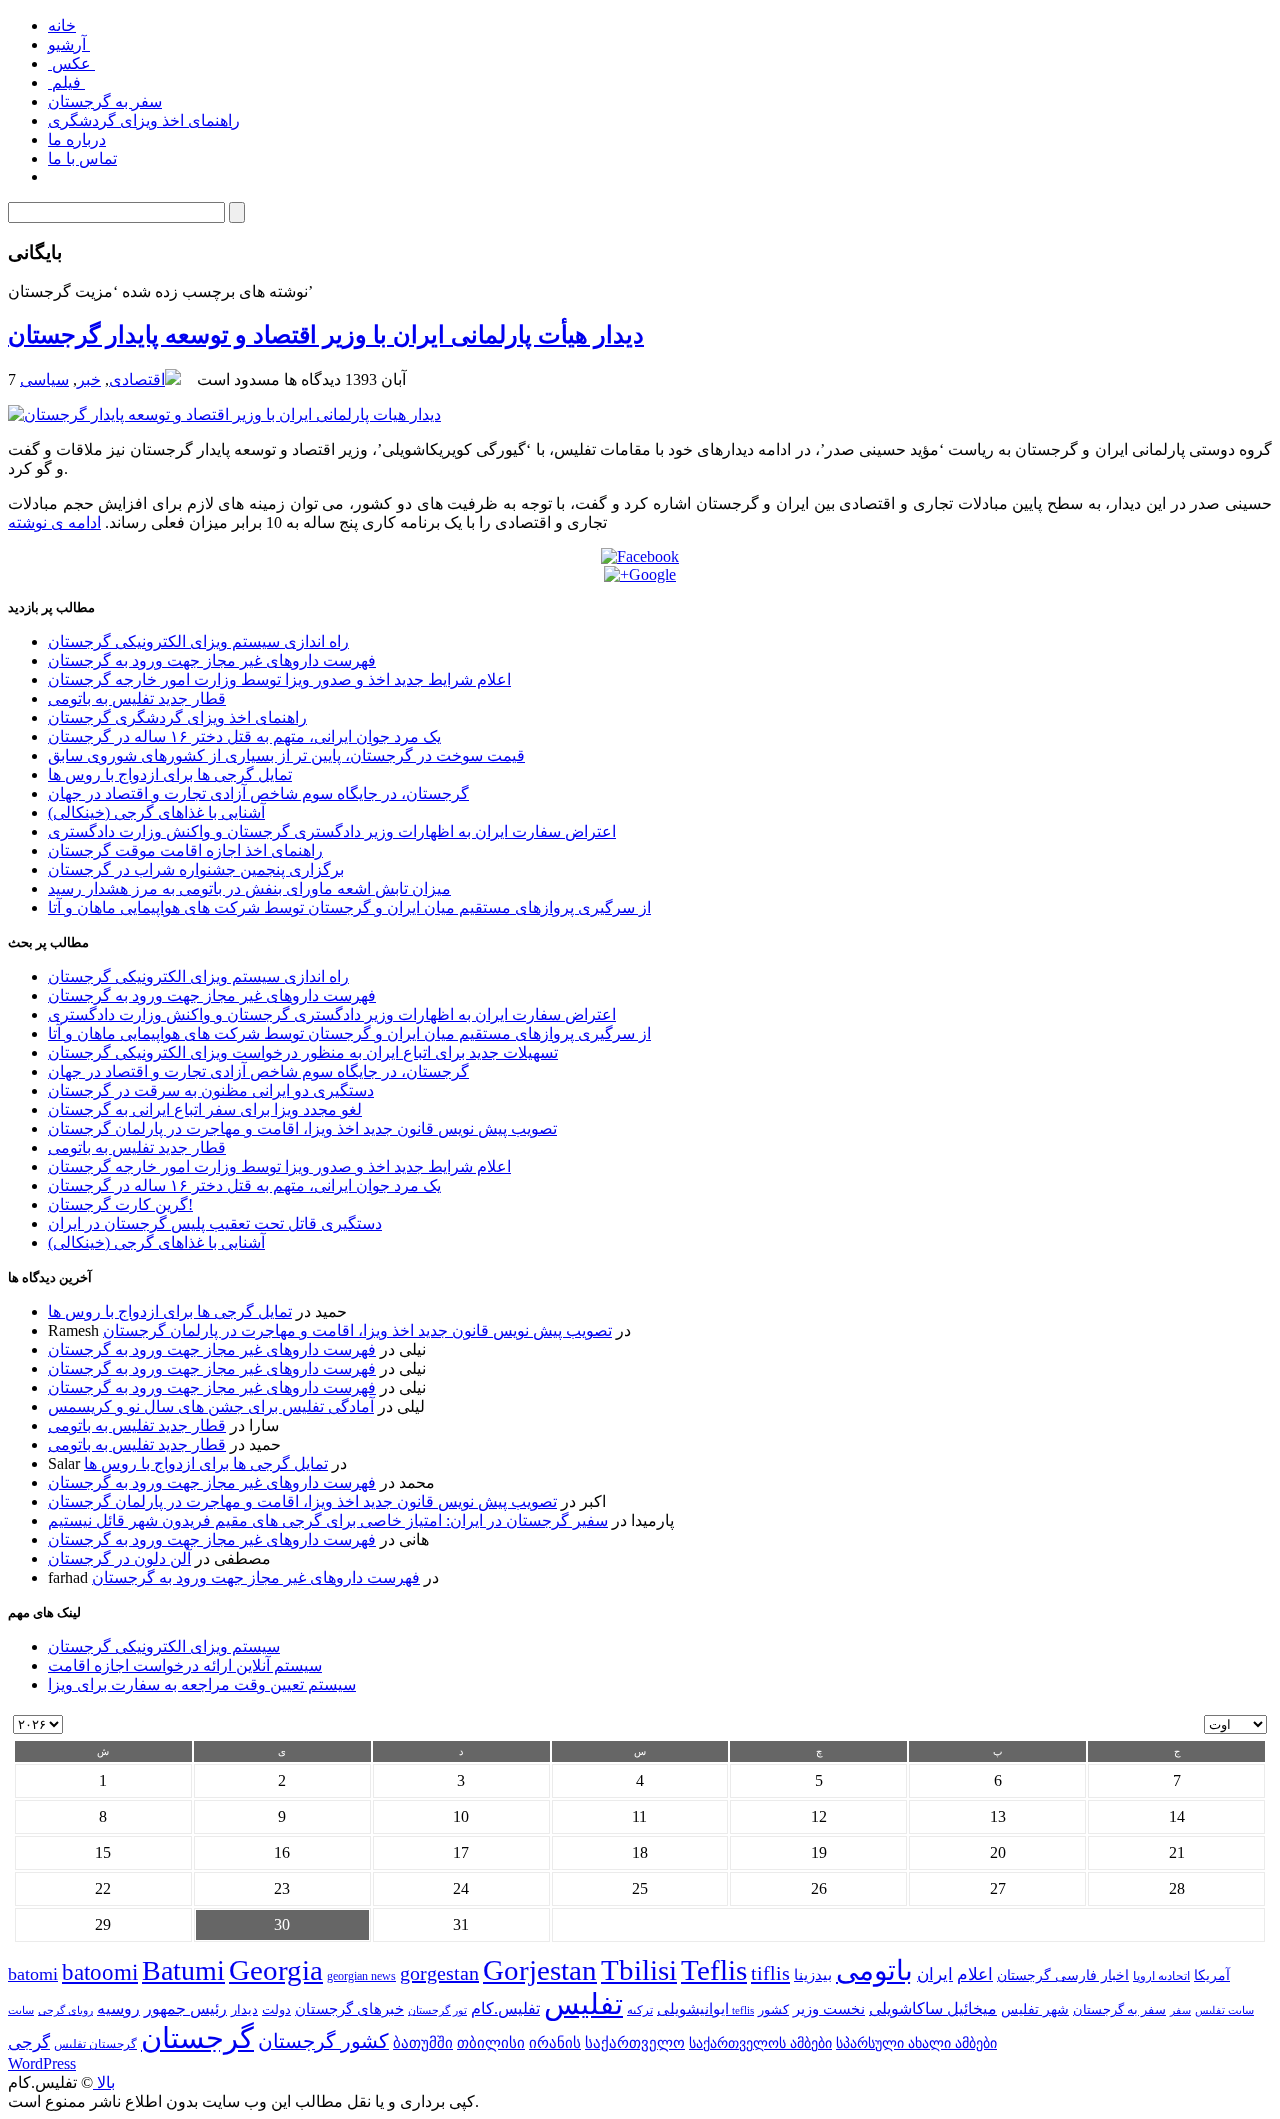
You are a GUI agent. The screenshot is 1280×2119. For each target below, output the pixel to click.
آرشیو (69, 44)
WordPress (42, 2063)
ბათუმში (423, 2043)
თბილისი (491, 2042)
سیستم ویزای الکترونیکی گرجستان (164, 1646)
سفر (1180, 2010)
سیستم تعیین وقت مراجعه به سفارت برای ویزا (202, 1684)
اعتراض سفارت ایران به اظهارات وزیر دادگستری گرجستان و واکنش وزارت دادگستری (332, 831)
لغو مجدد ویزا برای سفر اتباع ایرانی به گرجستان (205, 1109)
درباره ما (77, 139)
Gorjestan (540, 1970)
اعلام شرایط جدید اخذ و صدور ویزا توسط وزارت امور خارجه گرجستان (279, 679)
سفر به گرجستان (105, 101)
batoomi (100, 1972)
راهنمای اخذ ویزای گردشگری (144, 120)
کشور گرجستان (323, 2041)
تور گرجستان (437, 2010)
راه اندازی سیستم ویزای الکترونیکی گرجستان (198, 641)
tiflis (770, 1973)
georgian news (361, 1976)
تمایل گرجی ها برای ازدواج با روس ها (170, 774)
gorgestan (439, 1973)
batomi (33, 1974)
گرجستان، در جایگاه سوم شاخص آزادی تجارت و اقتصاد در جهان (258, 793)
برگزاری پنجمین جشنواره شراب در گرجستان (196, 869)
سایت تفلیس (1224, 2010)
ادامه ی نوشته (54, 522)
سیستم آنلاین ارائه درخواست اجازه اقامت (185, 1665)
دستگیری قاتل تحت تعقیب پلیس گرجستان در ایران (215, 1223)
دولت (276, 2009)
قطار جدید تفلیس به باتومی (137, 698)
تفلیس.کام (505, 2008)
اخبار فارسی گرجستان (1063, 1975)
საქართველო (635, 2043)
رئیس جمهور (185, 2009)
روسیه (118, 2008)
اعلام (975, 1974)
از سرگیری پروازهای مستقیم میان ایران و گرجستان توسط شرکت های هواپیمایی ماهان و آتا (349, 907)
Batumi (183, 1970)
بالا (104, 2082)
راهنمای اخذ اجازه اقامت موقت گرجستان (185, 850)
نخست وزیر (829, 2008)
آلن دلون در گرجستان (119, 1558)
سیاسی (44, 379)
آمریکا (1212, 1975)
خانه (62, 25)
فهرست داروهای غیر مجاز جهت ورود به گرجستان (212, 660)
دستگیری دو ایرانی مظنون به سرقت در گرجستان (211, 1090)
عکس (71, 63)
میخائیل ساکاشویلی (933, 2008)
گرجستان (197, 2038)
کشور (773, 2010)
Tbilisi (639, 1970)
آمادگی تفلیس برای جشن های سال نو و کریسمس (211, 1406)
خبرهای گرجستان (349, 2008)
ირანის (555, 2043)
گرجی (29, 2042)
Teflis (714, 1970)
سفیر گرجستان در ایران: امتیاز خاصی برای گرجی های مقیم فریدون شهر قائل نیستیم (328, 1520)
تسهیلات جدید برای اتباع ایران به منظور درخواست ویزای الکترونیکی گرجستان (303, 1052)
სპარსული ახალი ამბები (916, 2043)
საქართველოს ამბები (760, 2043)
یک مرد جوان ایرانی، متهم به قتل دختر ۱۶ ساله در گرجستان (244, 736)
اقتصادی (137, 379)
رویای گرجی (65, 2010)
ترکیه (640, 2010)
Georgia (276, 1970)
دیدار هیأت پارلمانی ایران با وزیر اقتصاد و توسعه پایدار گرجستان (326, 335)
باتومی (874, 1970)
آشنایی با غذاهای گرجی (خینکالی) (156, 812)
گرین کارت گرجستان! (120, 1204)
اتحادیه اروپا (1161, 1976)
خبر (89, 379)
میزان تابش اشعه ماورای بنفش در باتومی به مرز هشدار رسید (249, 888)
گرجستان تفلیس (95, 2044)
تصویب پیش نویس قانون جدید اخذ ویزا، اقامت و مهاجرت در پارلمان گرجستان (302, 1128)
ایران (935, 1974)
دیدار (244, 2009)
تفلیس (583, 2004)
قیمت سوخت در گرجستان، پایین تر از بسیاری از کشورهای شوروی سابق (286, 755)
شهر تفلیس (1035, 2009)
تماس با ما (82, 158)
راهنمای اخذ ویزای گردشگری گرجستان (177, 717)
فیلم (66, 82)
